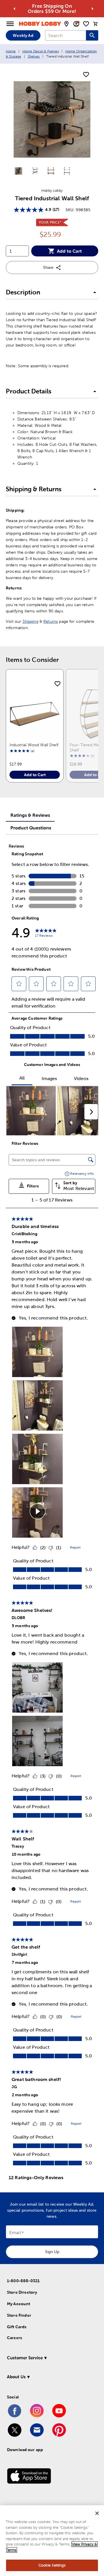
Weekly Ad (23, 35)
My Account (19, 2304)
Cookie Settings (52, 2565)
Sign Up (52, 2252)
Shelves (34, 56)
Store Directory (22, 2292)
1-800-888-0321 (23, 2281)
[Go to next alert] (92, 9)
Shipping (30, 621)
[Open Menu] (10, 24)
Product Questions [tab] (31, 828)
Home (11, 51)
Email (15, 2233)
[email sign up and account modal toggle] (76, 24)
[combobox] (66, 35)
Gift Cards (17, 2327)
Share (48, 267)
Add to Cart (69, 251)
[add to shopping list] (86, 75)
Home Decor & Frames (41, 51)
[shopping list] (86, 24)
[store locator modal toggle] (66, 24)
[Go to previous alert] (14, 9)
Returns (51, 621)
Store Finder (19, 2315)
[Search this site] (92, 35)
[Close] (97, 2513)
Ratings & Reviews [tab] (30, 815)
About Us (16, 2377)
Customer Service (25, 2358)
